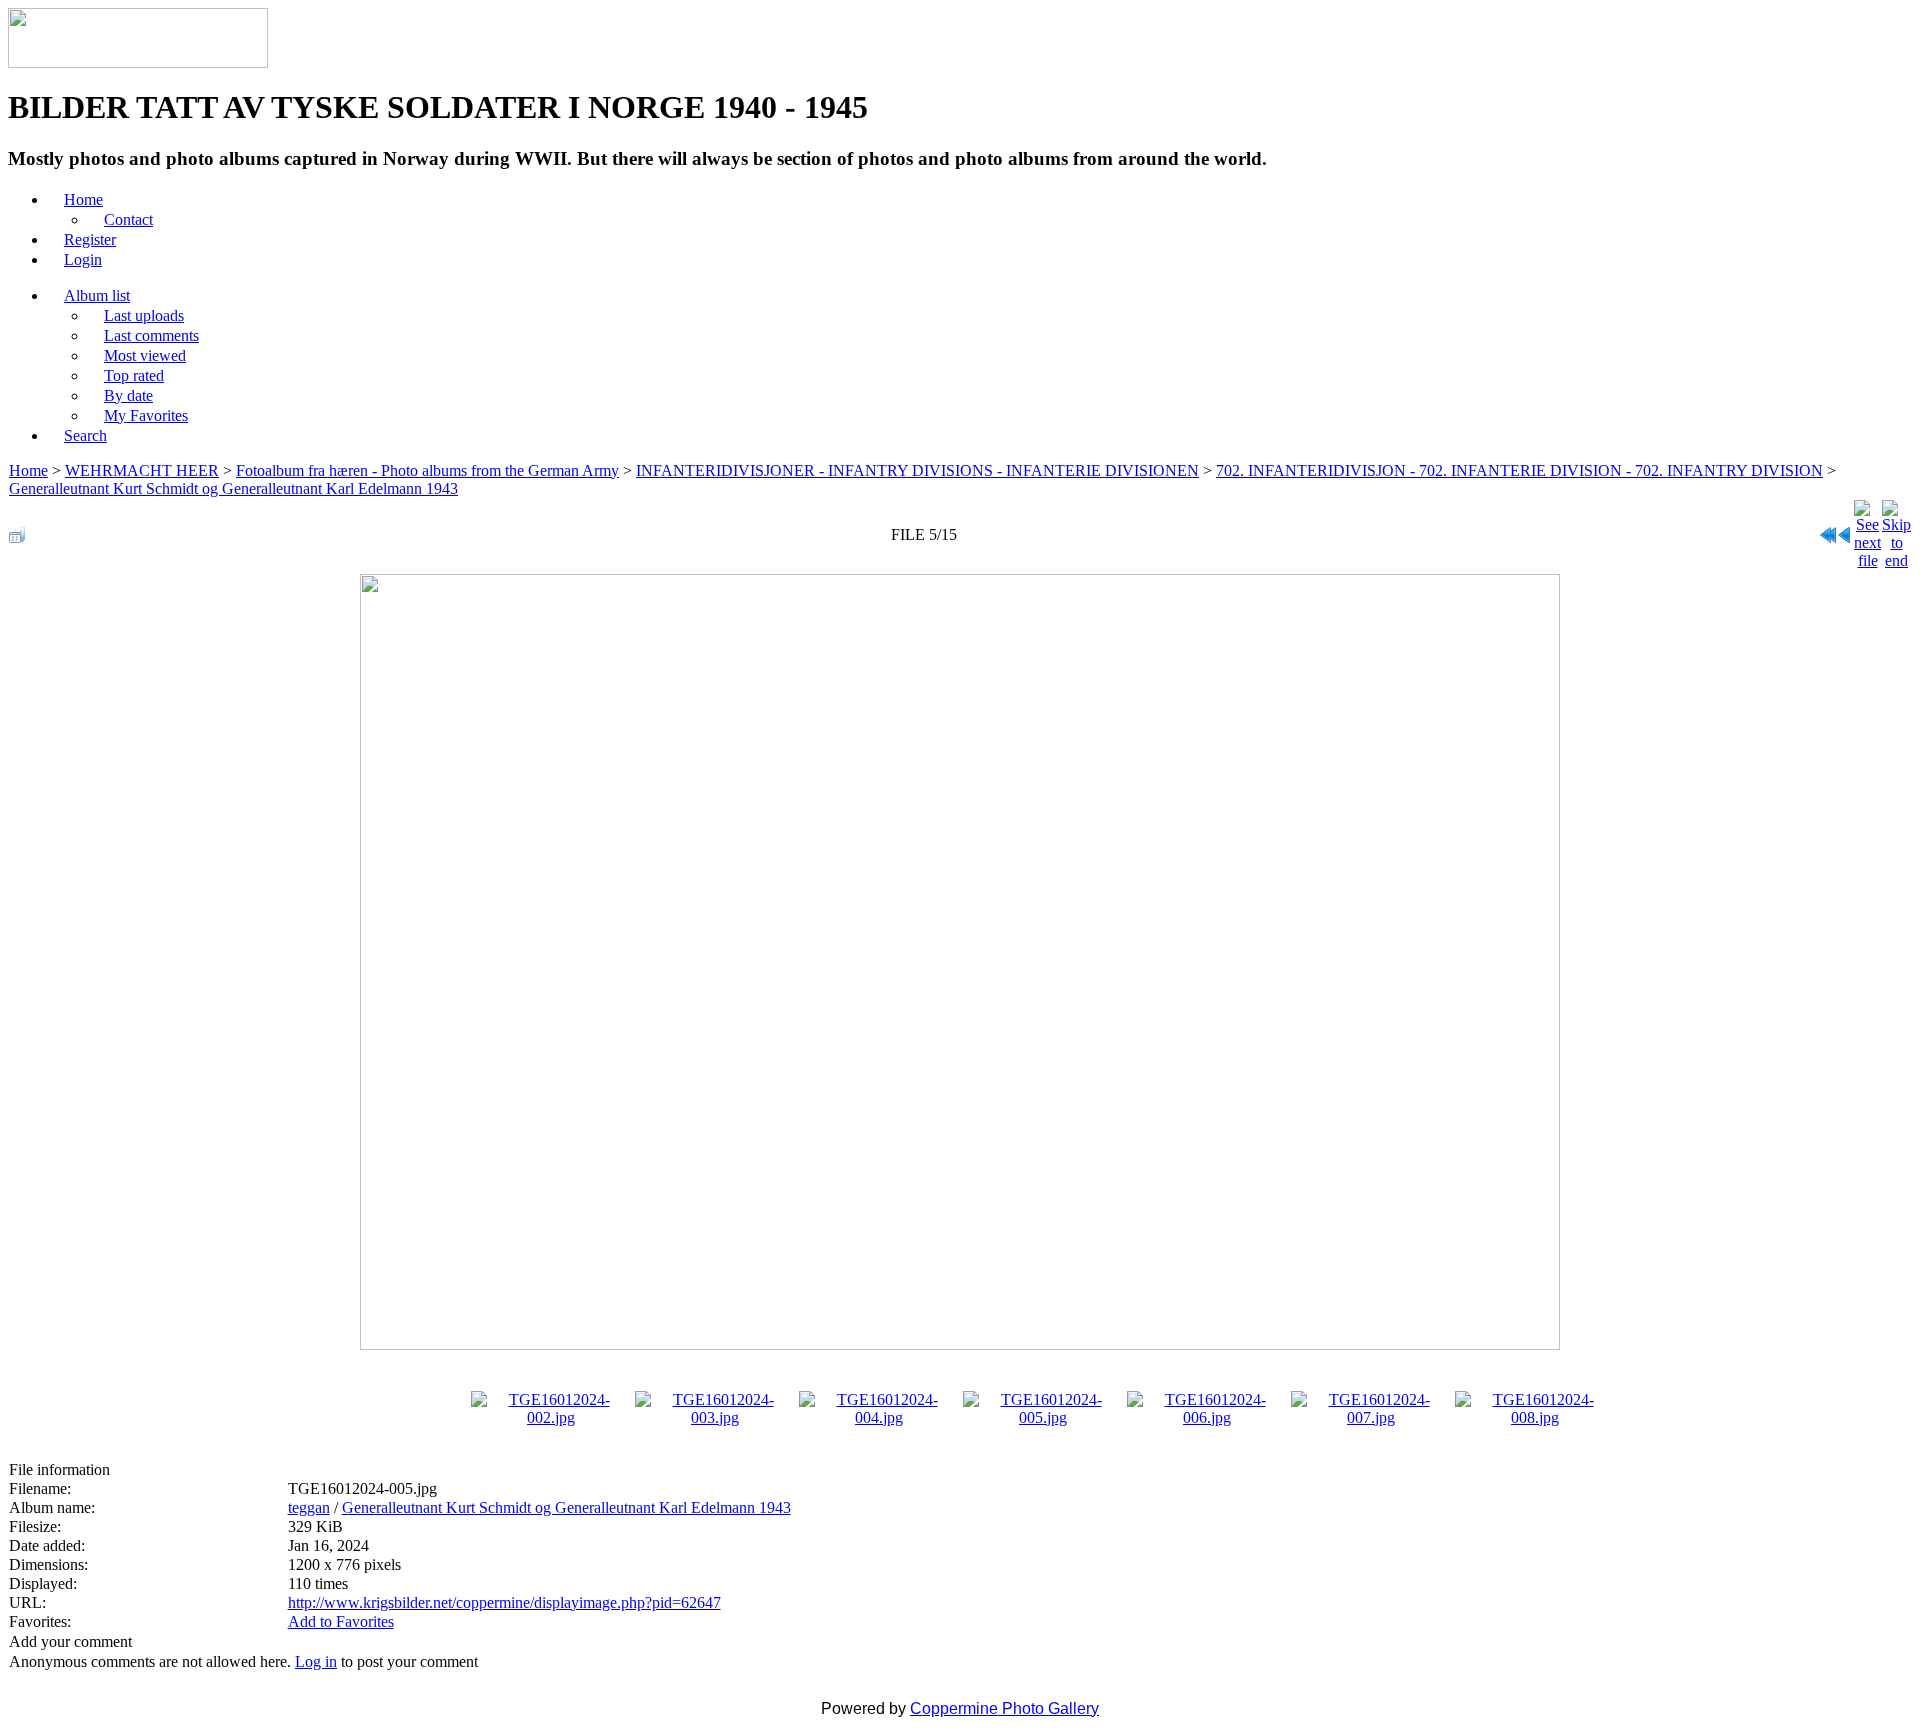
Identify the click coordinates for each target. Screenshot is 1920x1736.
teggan (309, 1507)
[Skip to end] (1896, 529)
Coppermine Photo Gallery (1004, 1708)
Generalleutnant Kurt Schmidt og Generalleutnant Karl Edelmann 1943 (233, 488)
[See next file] (1867, 529)
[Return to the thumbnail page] (17, 529)
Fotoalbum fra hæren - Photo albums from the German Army (427, 470)
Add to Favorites (341, 1621)
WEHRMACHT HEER (142, 470)
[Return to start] (1828, 529)
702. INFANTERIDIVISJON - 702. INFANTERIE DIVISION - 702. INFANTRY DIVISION (1519, 470)
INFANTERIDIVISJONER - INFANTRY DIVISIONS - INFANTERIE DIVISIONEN (917, 470)
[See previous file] (1845, 529)
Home (28, 470)
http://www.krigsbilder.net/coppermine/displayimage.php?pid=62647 (504, 1602)
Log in (316, 1661)
